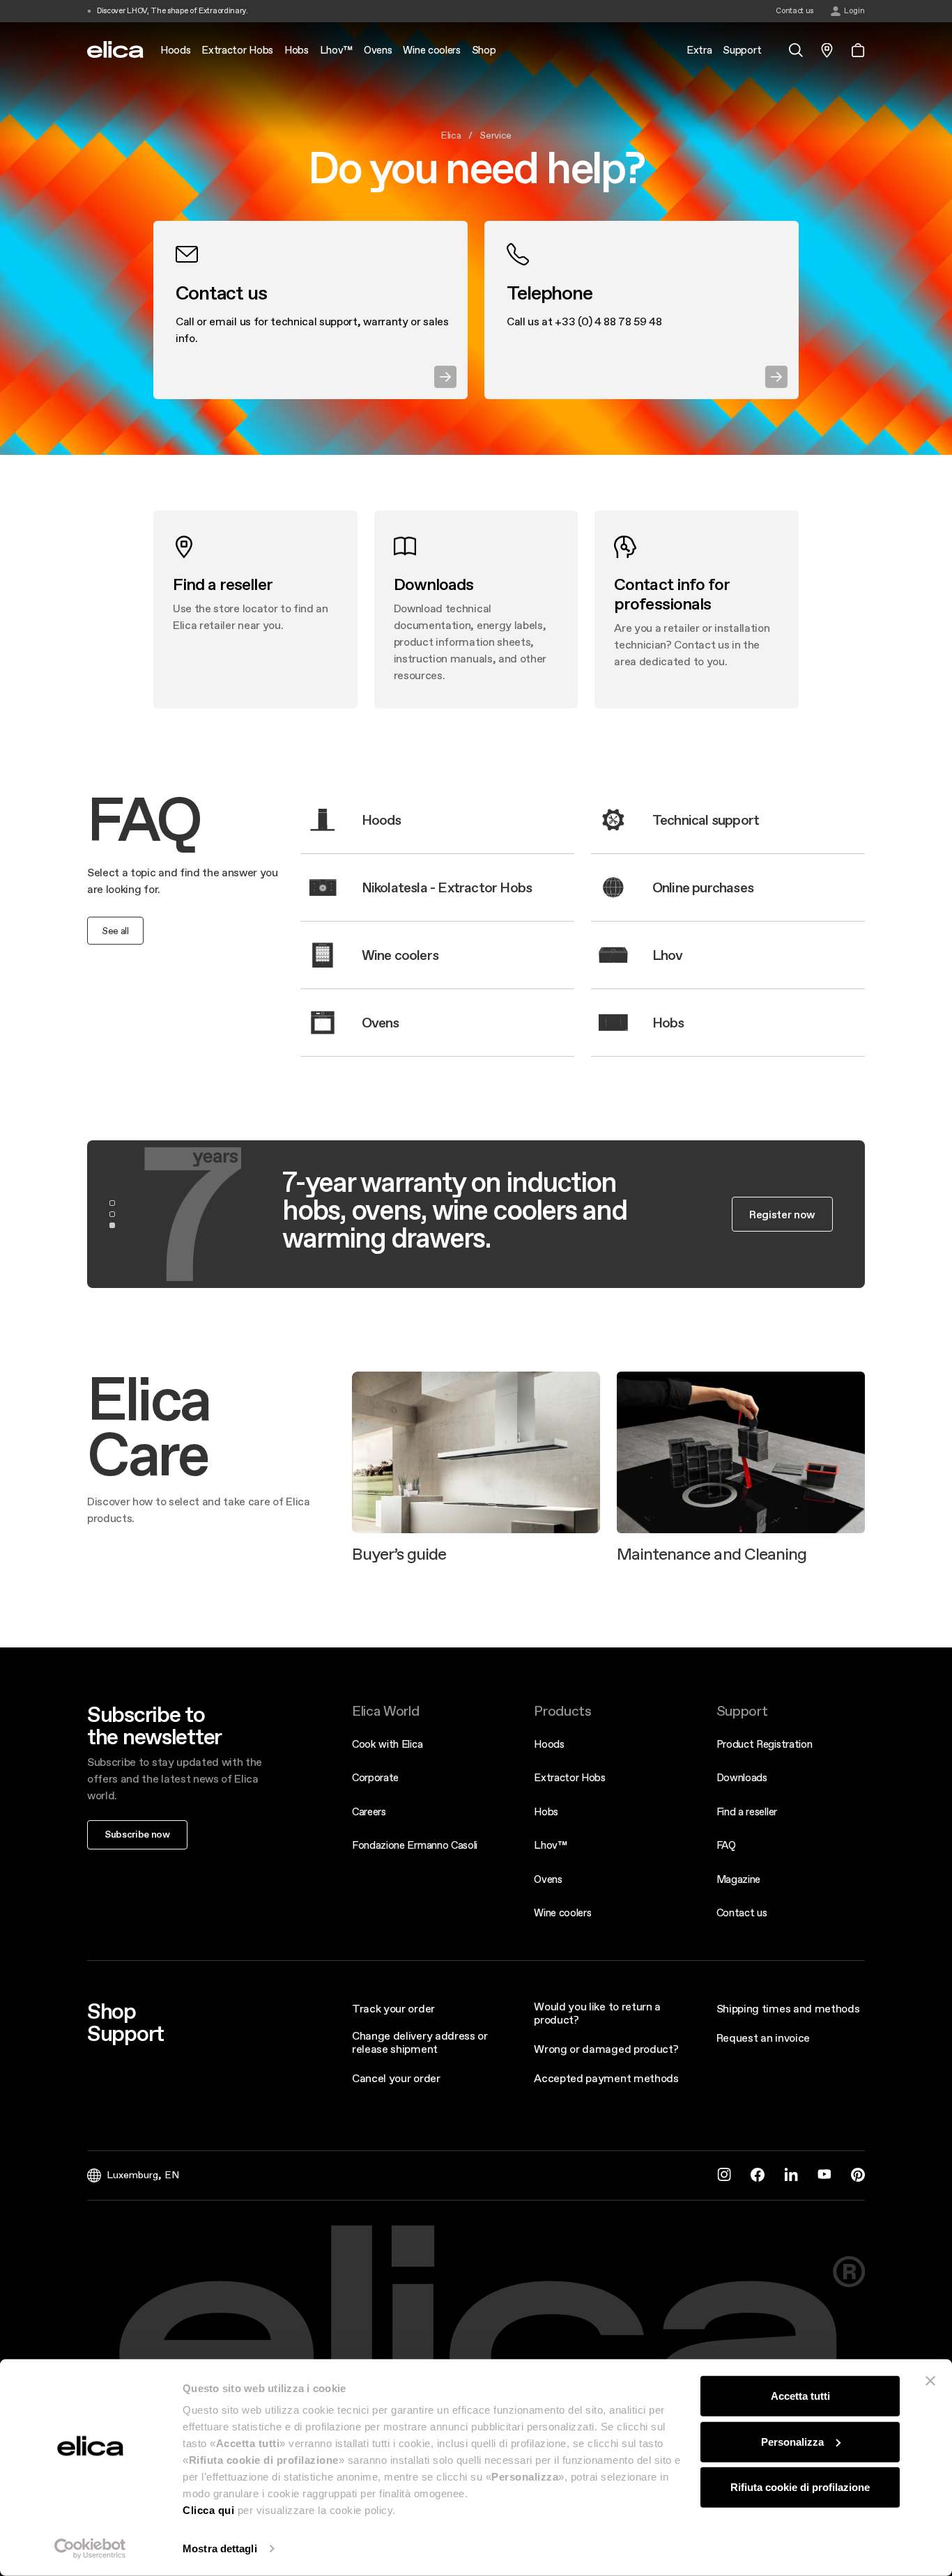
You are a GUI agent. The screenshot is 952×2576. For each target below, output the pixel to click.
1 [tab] (112, 1203)
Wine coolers (562, 1912)
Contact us (742, 1912)
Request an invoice (763, 2038)
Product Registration (765, 1744)
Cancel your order (396, 2078)
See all (115, 931)
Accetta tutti (800, 2396)
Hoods (549, 1744)
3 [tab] (112, 1225)
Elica (451, 135)
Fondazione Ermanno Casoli (415, 1845)
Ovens (548, 1879)
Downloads (742, 1777)
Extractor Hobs (570, 1777)
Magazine (738, 1879)
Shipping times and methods (788, 2008)
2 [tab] (112, 1214)
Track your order (393, 2008)
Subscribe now (137, 1834)
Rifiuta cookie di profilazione (800, 2487)
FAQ (726, 1845)
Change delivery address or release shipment (420, 2042)
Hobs (546, 1811)
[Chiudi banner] (930, 2381)
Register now (782, 1214)
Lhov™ (550, 1845)
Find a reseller (747, 1811)
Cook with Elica (387, 1744)
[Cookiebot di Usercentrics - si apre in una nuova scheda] (90, 2549)
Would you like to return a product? (597, 2013)
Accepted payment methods (606, 2078)
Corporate (375, 1777)
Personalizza (792, 2441)
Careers (369, 1811)
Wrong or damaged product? (606, 2049)
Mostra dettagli (220, 2548)
